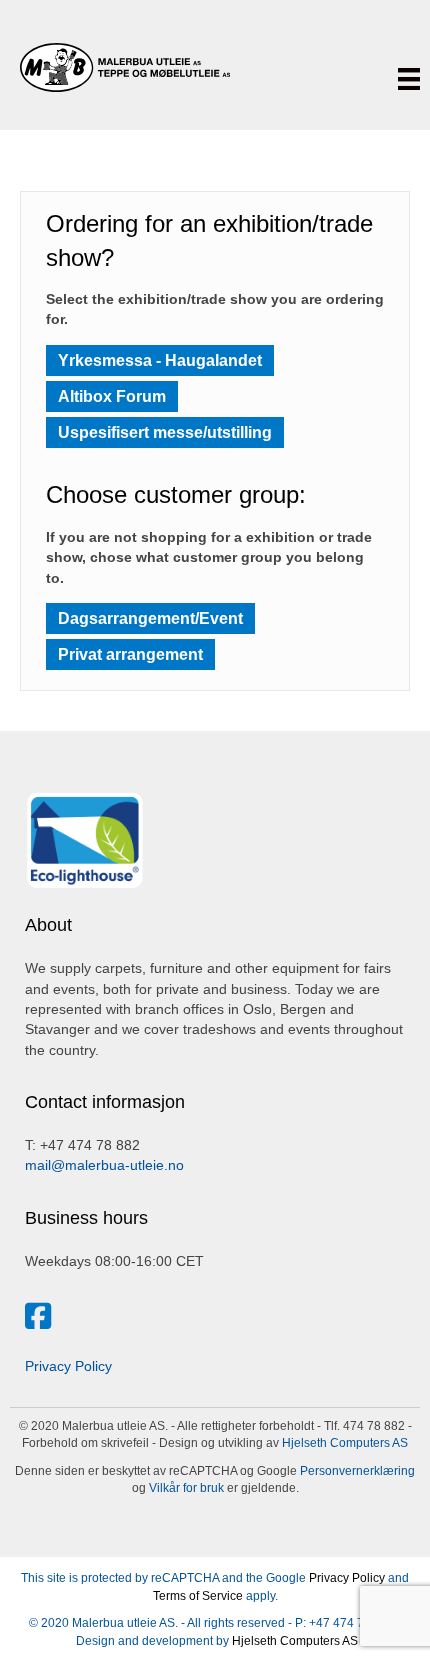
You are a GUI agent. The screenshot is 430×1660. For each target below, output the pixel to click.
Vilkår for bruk (185, 1488)
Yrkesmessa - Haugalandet (160, 360)
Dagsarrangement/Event (150, 618)
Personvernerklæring (356, 1471)
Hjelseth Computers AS (345, 1443)
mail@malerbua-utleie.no (104, 1165)
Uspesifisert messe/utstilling (165, 432)
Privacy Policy (68, 1366)
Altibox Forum (112, 396)
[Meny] (409, 79)
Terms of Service (198, 1596)
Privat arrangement (130, 654)
